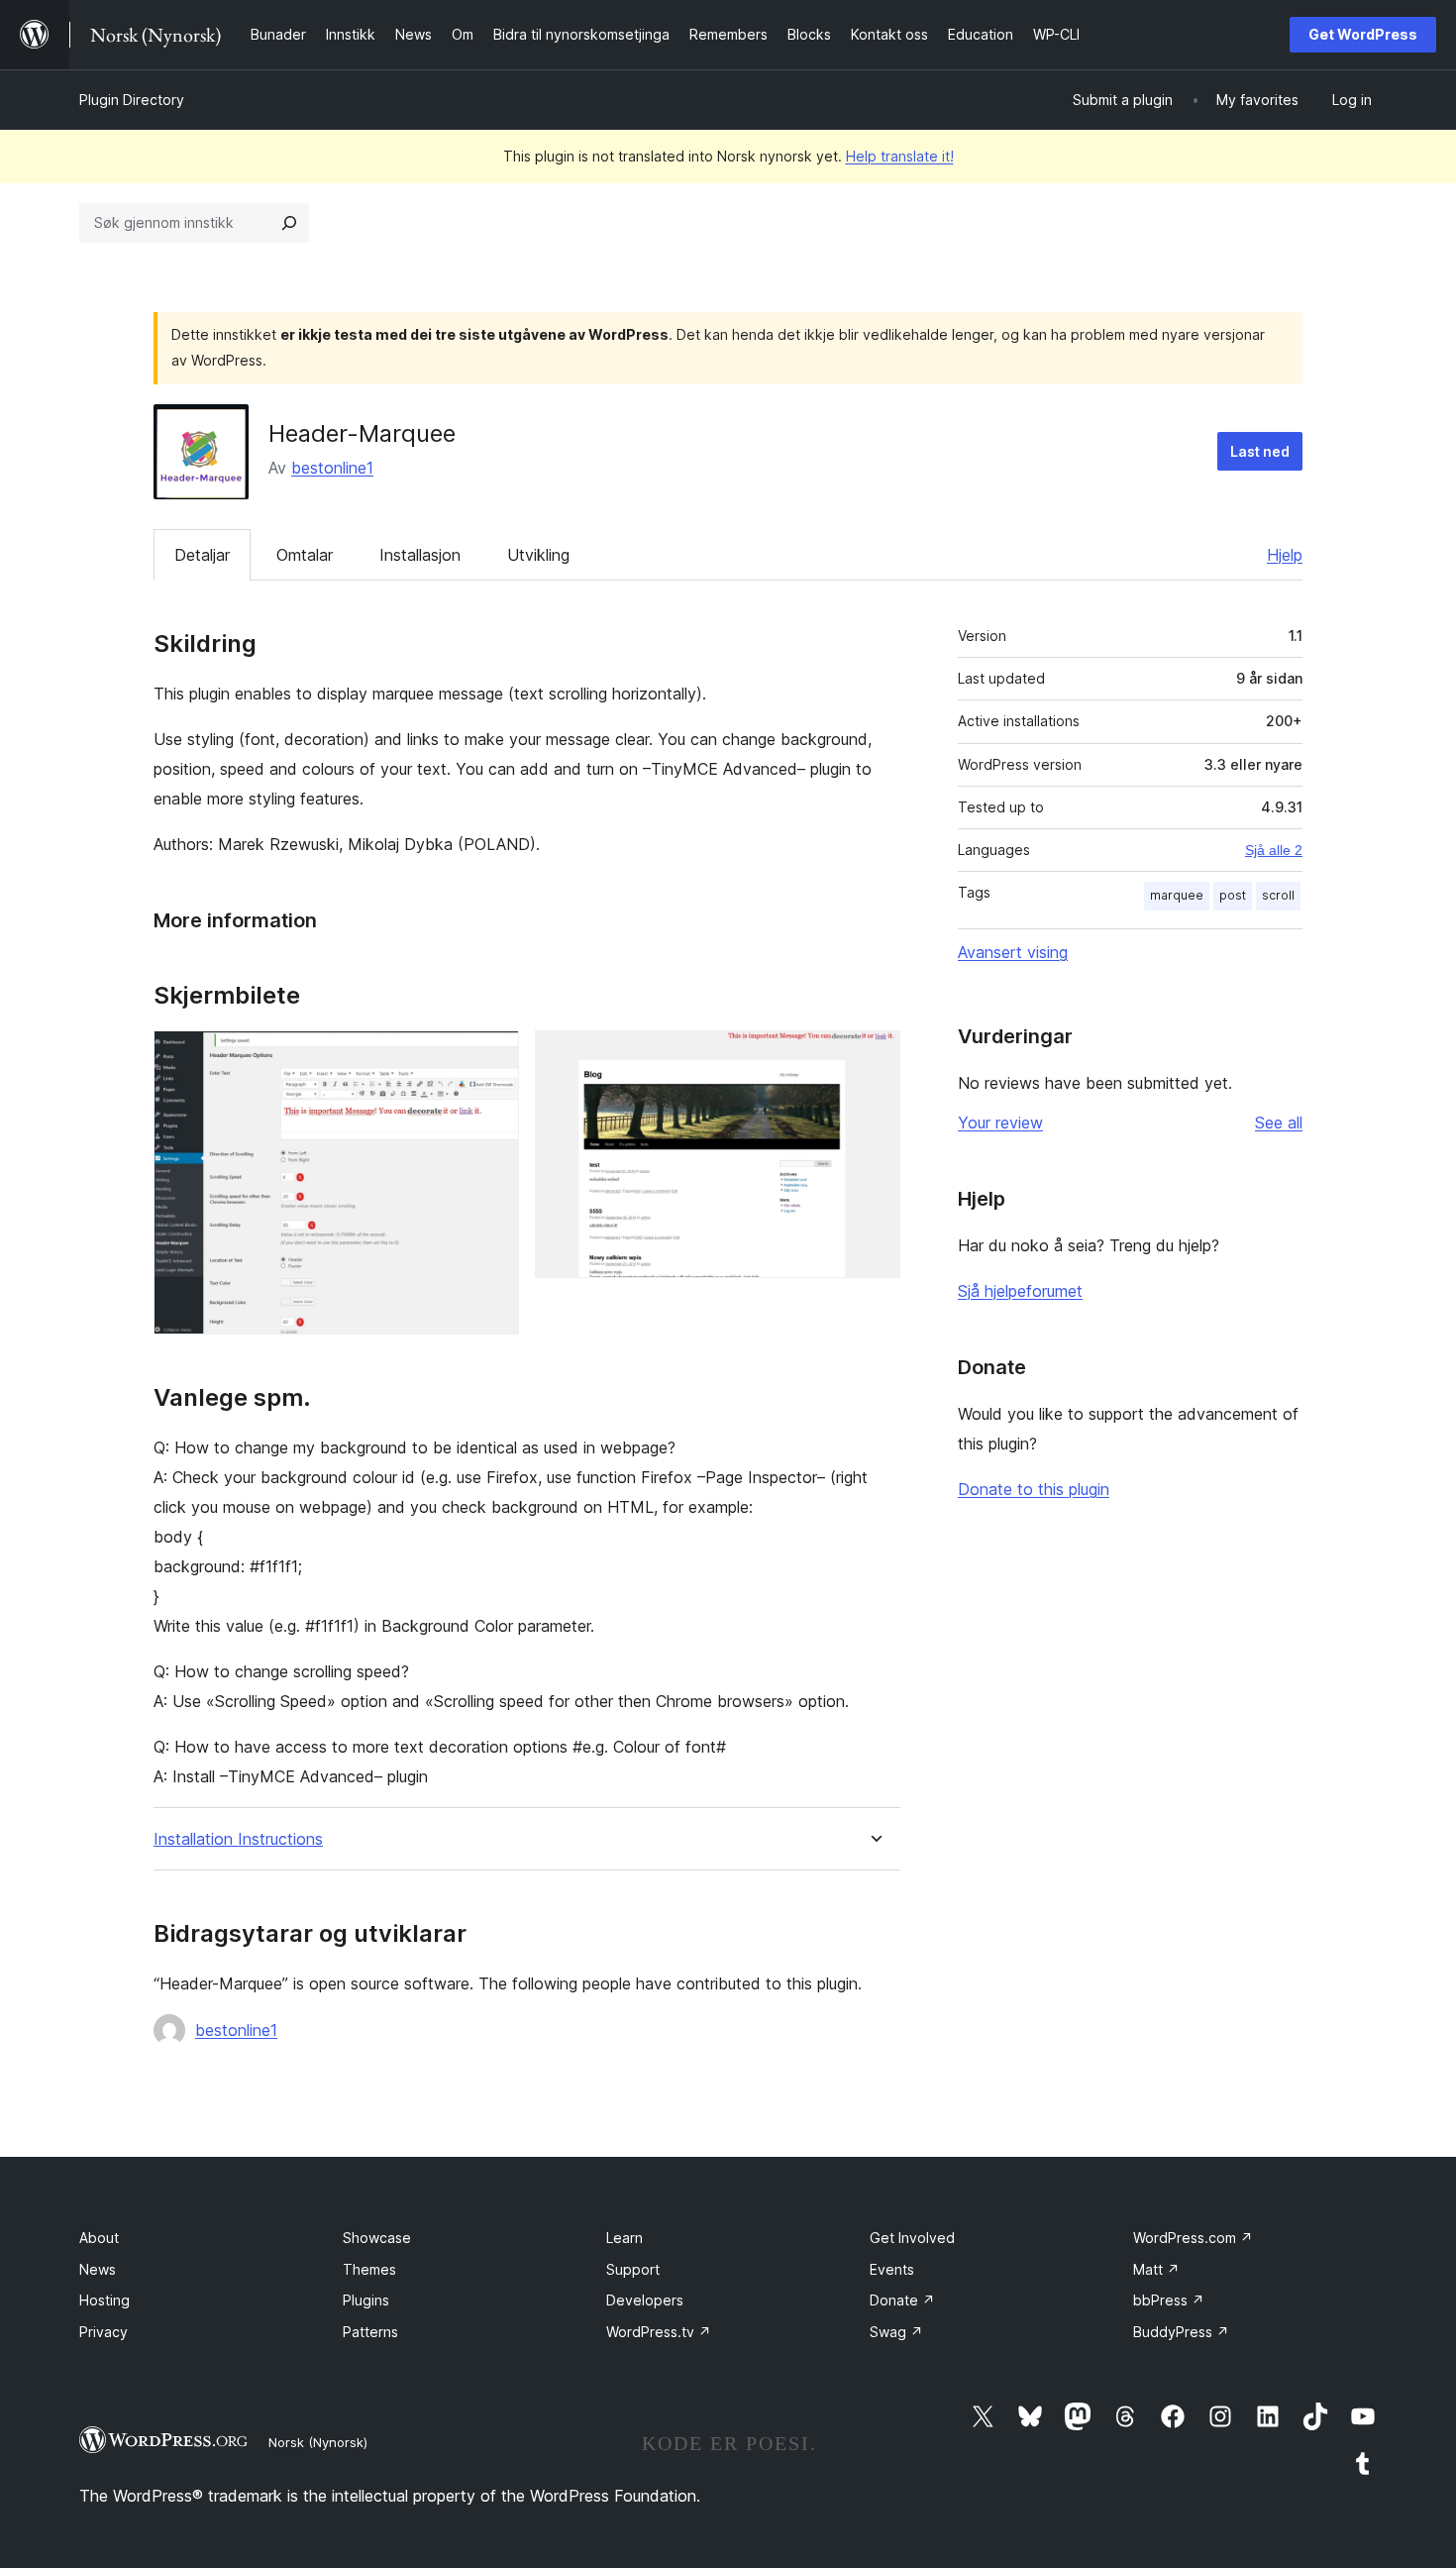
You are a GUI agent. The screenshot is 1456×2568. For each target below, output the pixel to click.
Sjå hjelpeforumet (1020, 1291)
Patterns (370, 2332)
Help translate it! (900, 156)
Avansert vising (1013, 952)
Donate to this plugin (1034, 1489)
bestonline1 (332, 468)
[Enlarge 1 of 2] (492, 1057)
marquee (1177, 895)
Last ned (1260, 451)
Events (892, 2269)
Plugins (366, 2300)
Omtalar (305, 555)
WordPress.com (1193, 2238)
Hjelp (1285, 555)
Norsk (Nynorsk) (318, 2442)
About (99, 2238)
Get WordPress (1363, 34)
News (98, 2269)
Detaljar (202, 555)
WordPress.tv (659, 2332)
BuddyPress (1181, 2332)
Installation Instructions (238, 1839)
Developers (645, 2300)
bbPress (1169, 2300)
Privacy (104, 2332)
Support (633, 2269)
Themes (369, 2269)
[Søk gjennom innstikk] (289, 223)
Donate (902, 2300)
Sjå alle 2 (1274, 850)
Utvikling (538, 555)
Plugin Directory (132, 100)
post (1233, 895)
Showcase (377, 2238)
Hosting (104, 2300)
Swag (896, 2332)
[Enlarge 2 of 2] (874, 1057)
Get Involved (912, 2238)
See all (1279, 1123)
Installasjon (420, 555)
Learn (624, 2238)
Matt (1156, 2269)
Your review (1000, 1123)
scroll (1278, 895)
